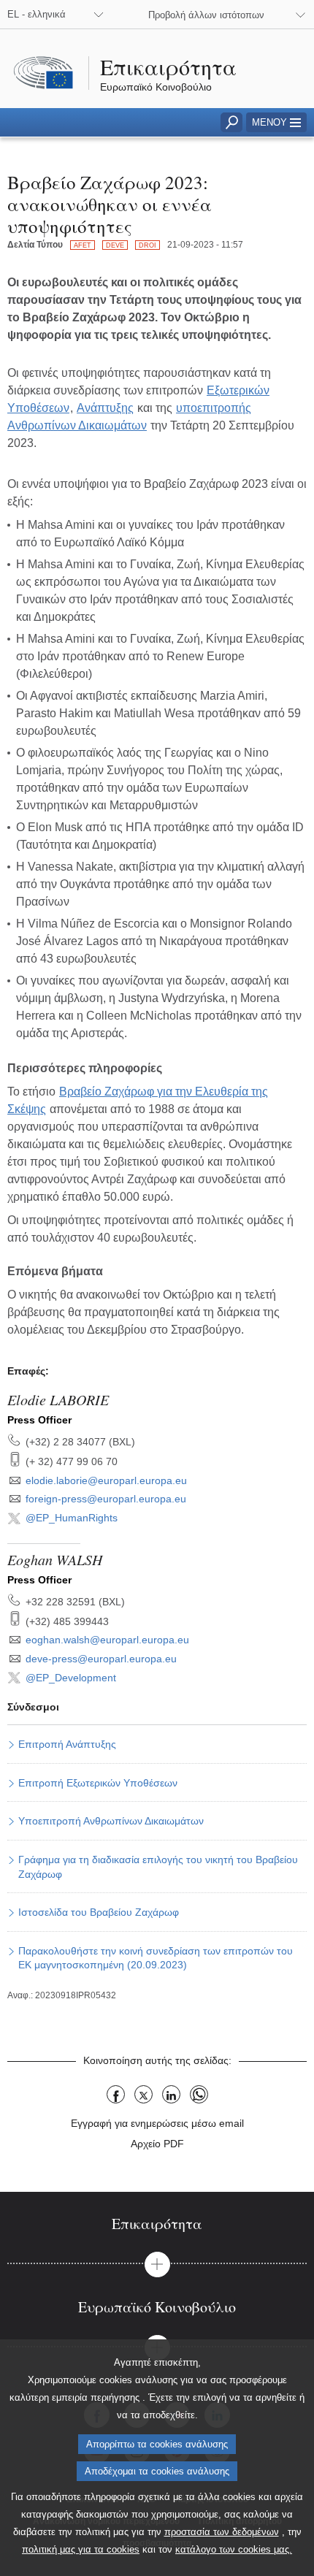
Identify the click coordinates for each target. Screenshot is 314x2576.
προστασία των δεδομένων (222, 2532)
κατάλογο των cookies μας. (234, 2549)
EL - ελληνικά (37, 14)
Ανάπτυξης (105, 408)
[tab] (157, 2224)
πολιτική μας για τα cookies (81, 2549)
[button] (276, 122)
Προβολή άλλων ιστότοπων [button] (206, 15)
